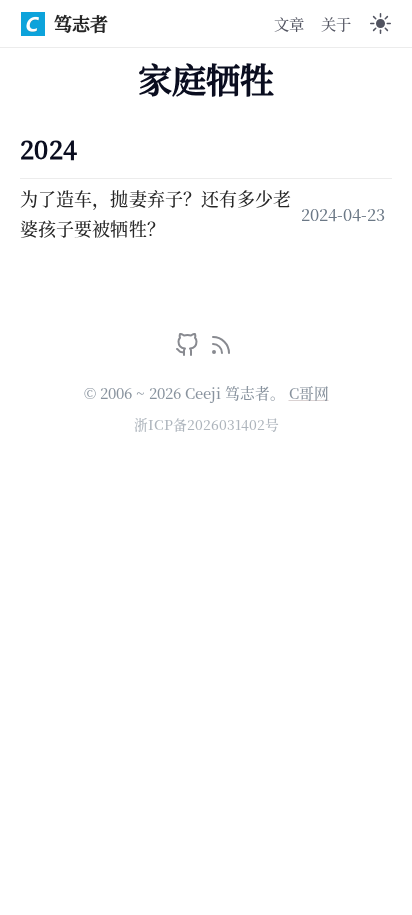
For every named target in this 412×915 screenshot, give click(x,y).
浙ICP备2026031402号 (206, 424)
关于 (336, 23)
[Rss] (221, 349)
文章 (289, 23)
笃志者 (81, 23)
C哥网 (309, 392)
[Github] (189, 349)
